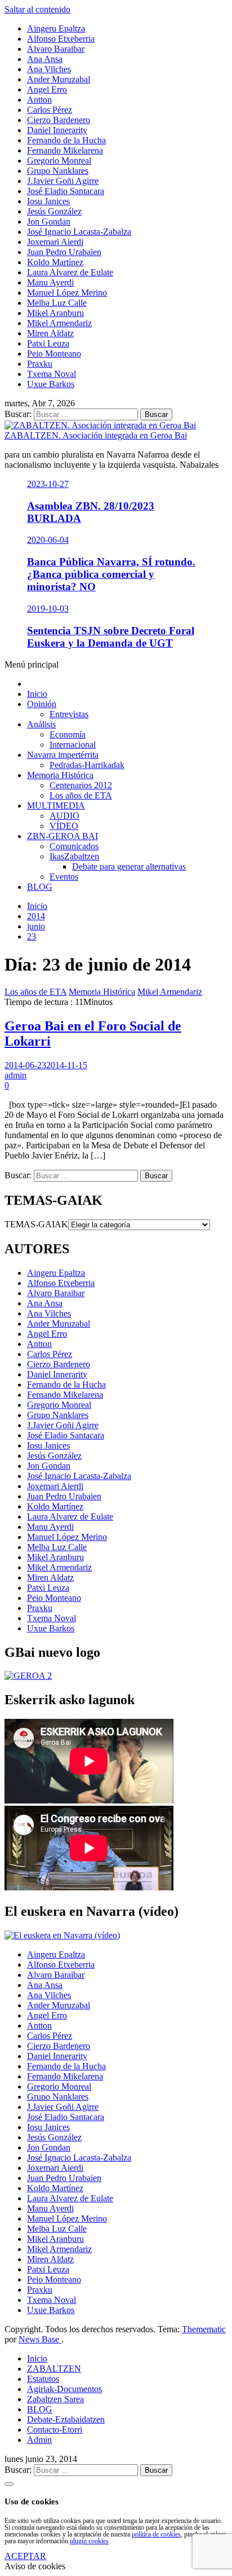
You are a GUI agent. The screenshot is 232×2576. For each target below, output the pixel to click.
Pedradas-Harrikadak (87, 765)
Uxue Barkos (51, 1628)
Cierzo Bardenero (59, 1364)
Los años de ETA (81, 795)
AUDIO (64, 816)
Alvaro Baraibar (56, 1293)
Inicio (37, 694)
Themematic (204, 2329)
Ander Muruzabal (59, 1324)
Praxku (40, 1608)
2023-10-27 (48, 484)
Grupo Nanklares (58, 1415)
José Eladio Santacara (66, 1435)
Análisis (41, 724)
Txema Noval (52, 1618)
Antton (39, 1344)
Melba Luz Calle (57, 1547)
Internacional (73, 745)
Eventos (64, 877)
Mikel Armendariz (170, 992)
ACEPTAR (25, 2556)
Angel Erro (47, 1334)
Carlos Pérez (50, 1354)
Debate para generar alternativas (129, 866)
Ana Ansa (45, 1303)
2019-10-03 (48, 609)
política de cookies (156, 2534)
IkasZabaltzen (74, 856)
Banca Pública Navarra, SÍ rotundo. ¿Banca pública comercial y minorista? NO (111, 574)
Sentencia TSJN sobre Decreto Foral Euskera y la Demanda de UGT (111, 637)
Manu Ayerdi (50, 1527)
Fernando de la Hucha (66, 1384)
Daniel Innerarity (57, 1374)
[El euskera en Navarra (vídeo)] (62, 1935)
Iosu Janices (48, 1445)
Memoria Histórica (60, 775)
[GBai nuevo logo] (28, 1676)
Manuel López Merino (67, 1537)
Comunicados (74, 846)
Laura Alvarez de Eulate (70, 1517)
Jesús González (54, 1456)
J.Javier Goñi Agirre (63, 1425)
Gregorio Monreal (59, 1405)
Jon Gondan (49, 1466)
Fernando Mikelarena (65, 1395)
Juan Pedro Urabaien (64, 1496)
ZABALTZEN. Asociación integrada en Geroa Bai (96, 435)
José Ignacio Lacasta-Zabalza (79, 1476)
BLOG (40, 887)
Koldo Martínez (55, 1506)
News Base (40, 2339)
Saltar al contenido (37, 9)
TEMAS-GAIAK (36, 1224)
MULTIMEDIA (56, 806)
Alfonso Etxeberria (61, 1283)
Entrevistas (69, 714)
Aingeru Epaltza (56, 1273)
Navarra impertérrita (63, 755)
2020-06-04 (48, 540)
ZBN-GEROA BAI (63, 836)
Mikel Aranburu (55, 1557)
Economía (68, 734)
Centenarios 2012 (81, 785)
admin (15, 1075)
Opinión (42, 704)
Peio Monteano (54, 1598)
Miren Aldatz (50, 1577)
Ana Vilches (49, 1313)
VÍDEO (64, 826)
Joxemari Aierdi (55, 1486)
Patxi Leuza (48, 1588)
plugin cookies (89, 2541)
